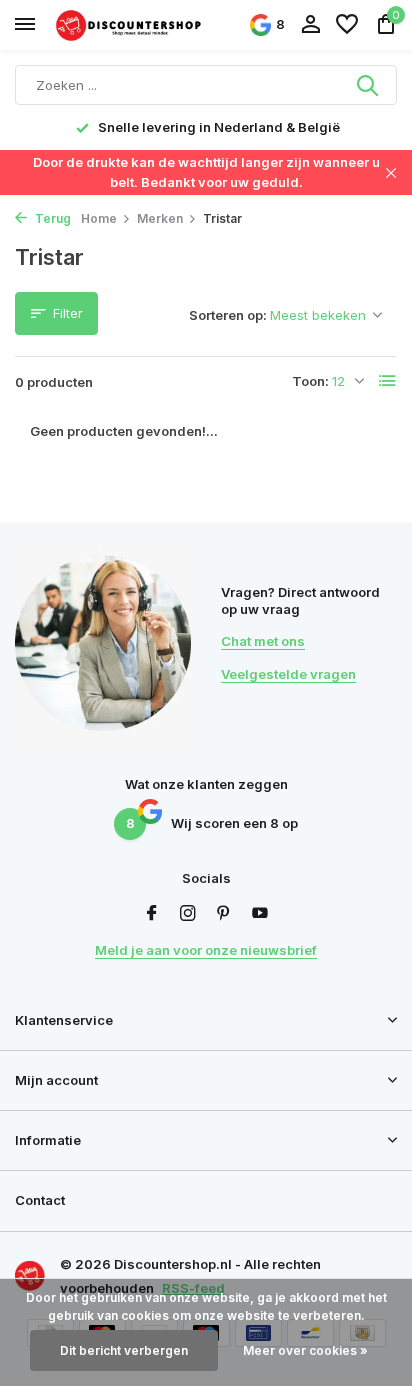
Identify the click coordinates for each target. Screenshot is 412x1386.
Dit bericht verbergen (124, 1350)
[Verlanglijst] (347, 25)
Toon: (310, 381)
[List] (388, 381)
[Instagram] (188, 914)
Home (99, 218)
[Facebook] (152, 914)
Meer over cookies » (305, 1350)
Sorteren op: (228, 315)
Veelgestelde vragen (288, 674)
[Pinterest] (224, 914)
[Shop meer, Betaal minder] (130, 24)
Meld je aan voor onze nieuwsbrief (206, 950)
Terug (51, 218)
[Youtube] (260, 914)
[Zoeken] (369, 85)
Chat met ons (263, 641)
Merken (160, 218)
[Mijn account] (310, 25)
